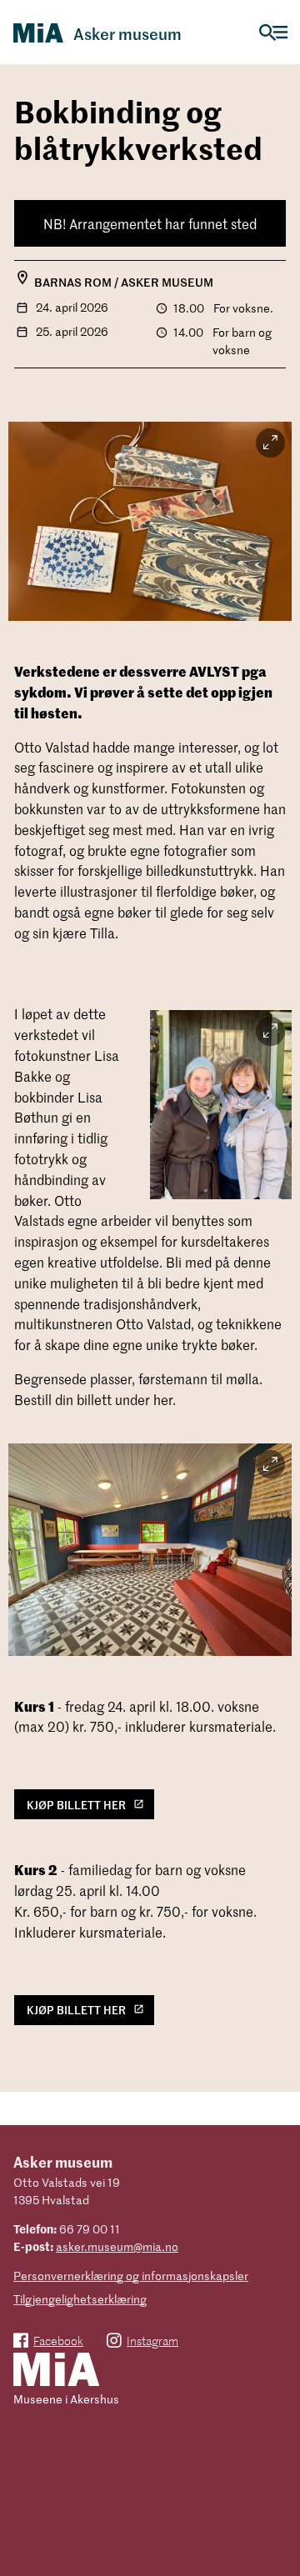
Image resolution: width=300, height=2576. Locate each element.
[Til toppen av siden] (280, 2541)
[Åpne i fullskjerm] (270, 443)
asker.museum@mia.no (117, 2246)
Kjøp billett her (76, 1805)
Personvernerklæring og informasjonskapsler (131, 2276)
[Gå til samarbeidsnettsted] (56, 2371)
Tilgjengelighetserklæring (80, 2299)
